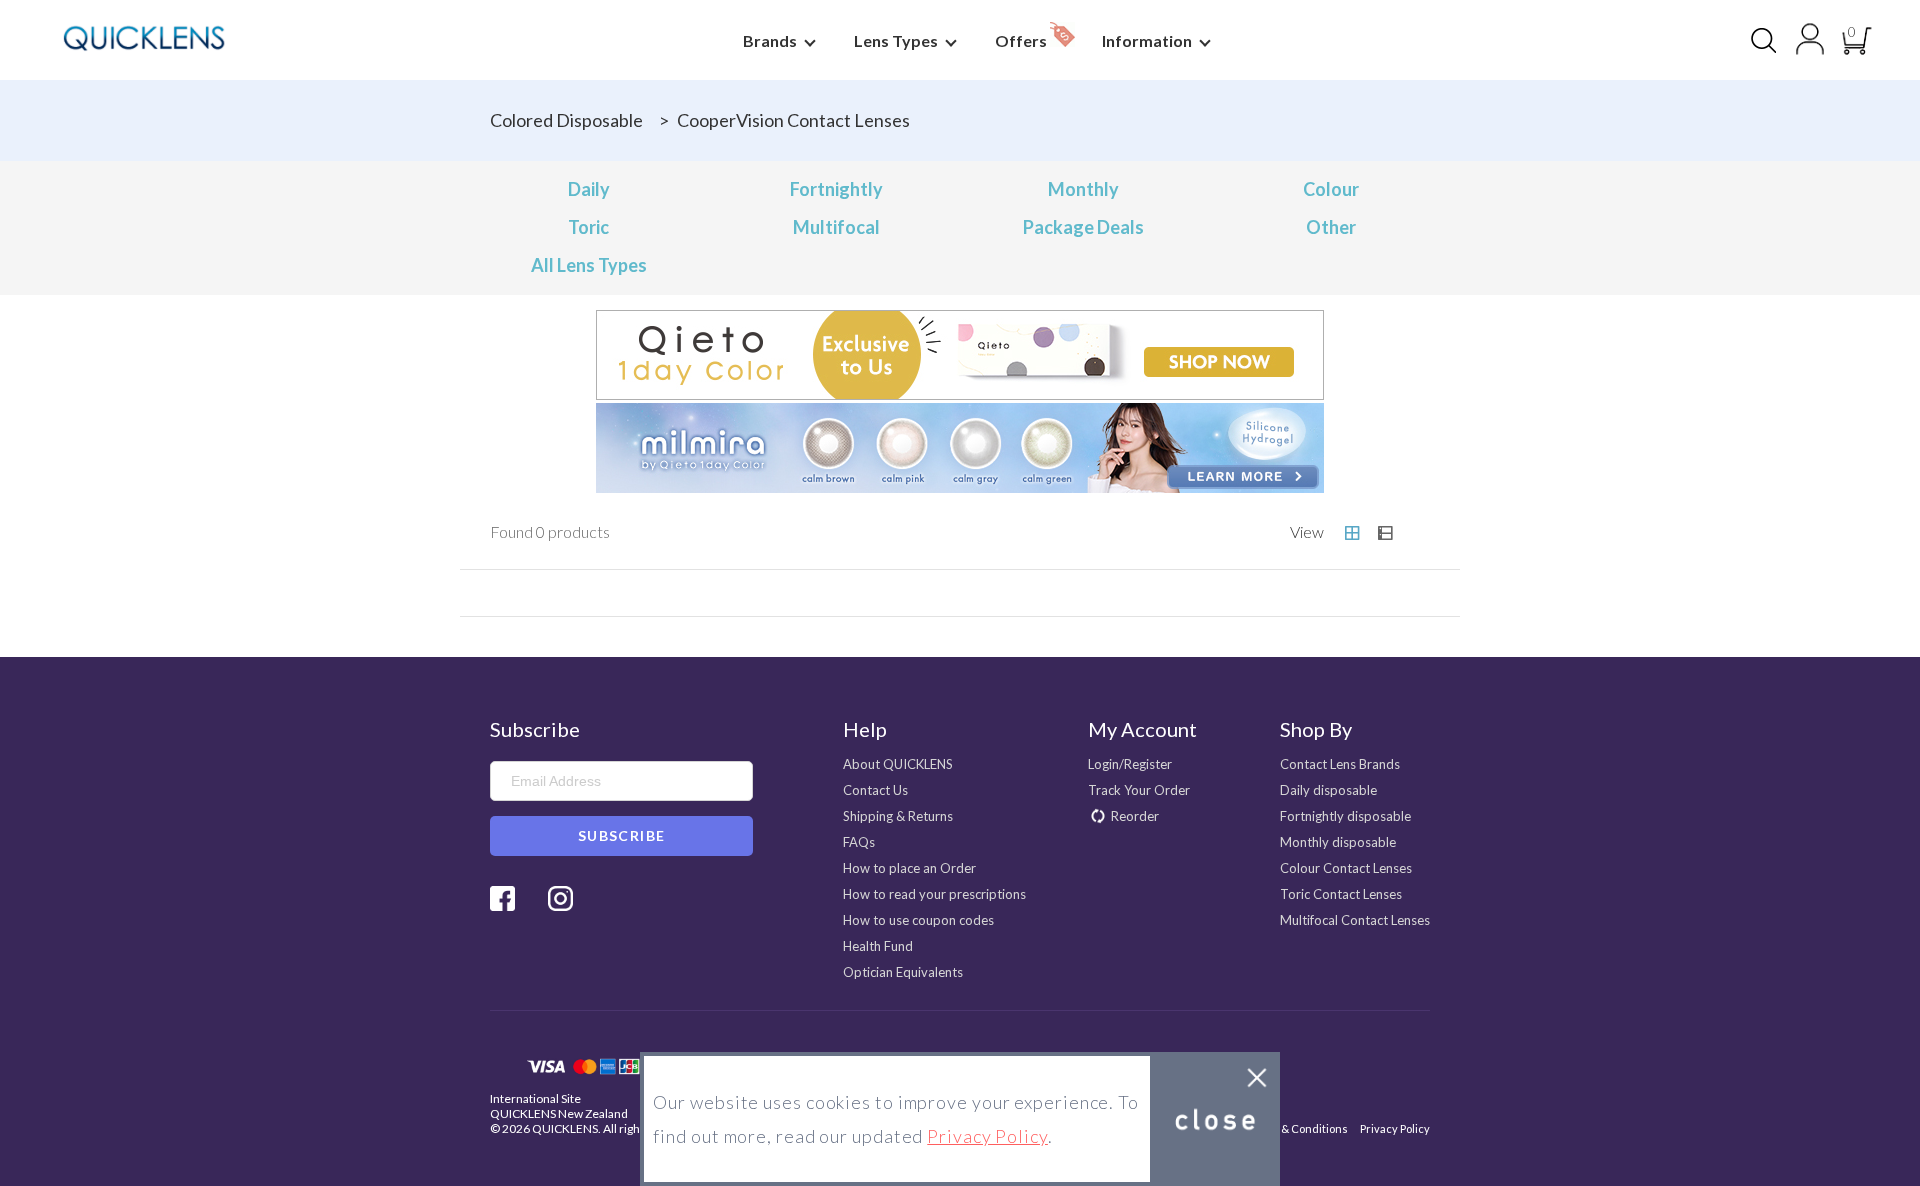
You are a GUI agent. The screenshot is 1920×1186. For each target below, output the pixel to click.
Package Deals (1083, 227)
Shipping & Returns (898, 816)
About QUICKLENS (898, 764)
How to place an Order (909, 868)
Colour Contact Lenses (1346, 868)
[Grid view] (1352, 533)
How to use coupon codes (918, 920)
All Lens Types (589, 265)
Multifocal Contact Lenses (1355, 920)
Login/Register (1130, 764)
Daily (589, 189)
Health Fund (878, 946)
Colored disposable (566, 120)
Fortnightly (836, 189)
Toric (588, 227)
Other (1331, 227)
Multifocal (836, 227)
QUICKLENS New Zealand (559, 1113)
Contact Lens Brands (1340, 764)
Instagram (560, 898)
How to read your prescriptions (934, 894)
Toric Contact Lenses (1341, 894)
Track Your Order (1139, 790)
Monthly (1083, 189)
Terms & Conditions (1297, 1128)
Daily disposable (1328, 790)
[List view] (1385, 533)
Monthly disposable (1338, 842)
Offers (1022, 40)
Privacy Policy (1395, 1128)
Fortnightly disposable (1345, 816)
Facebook (502, 898)
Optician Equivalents (903, 972)
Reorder (1135, 816)
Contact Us (875, 790)
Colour (1331, 189)
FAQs (859, 842)
